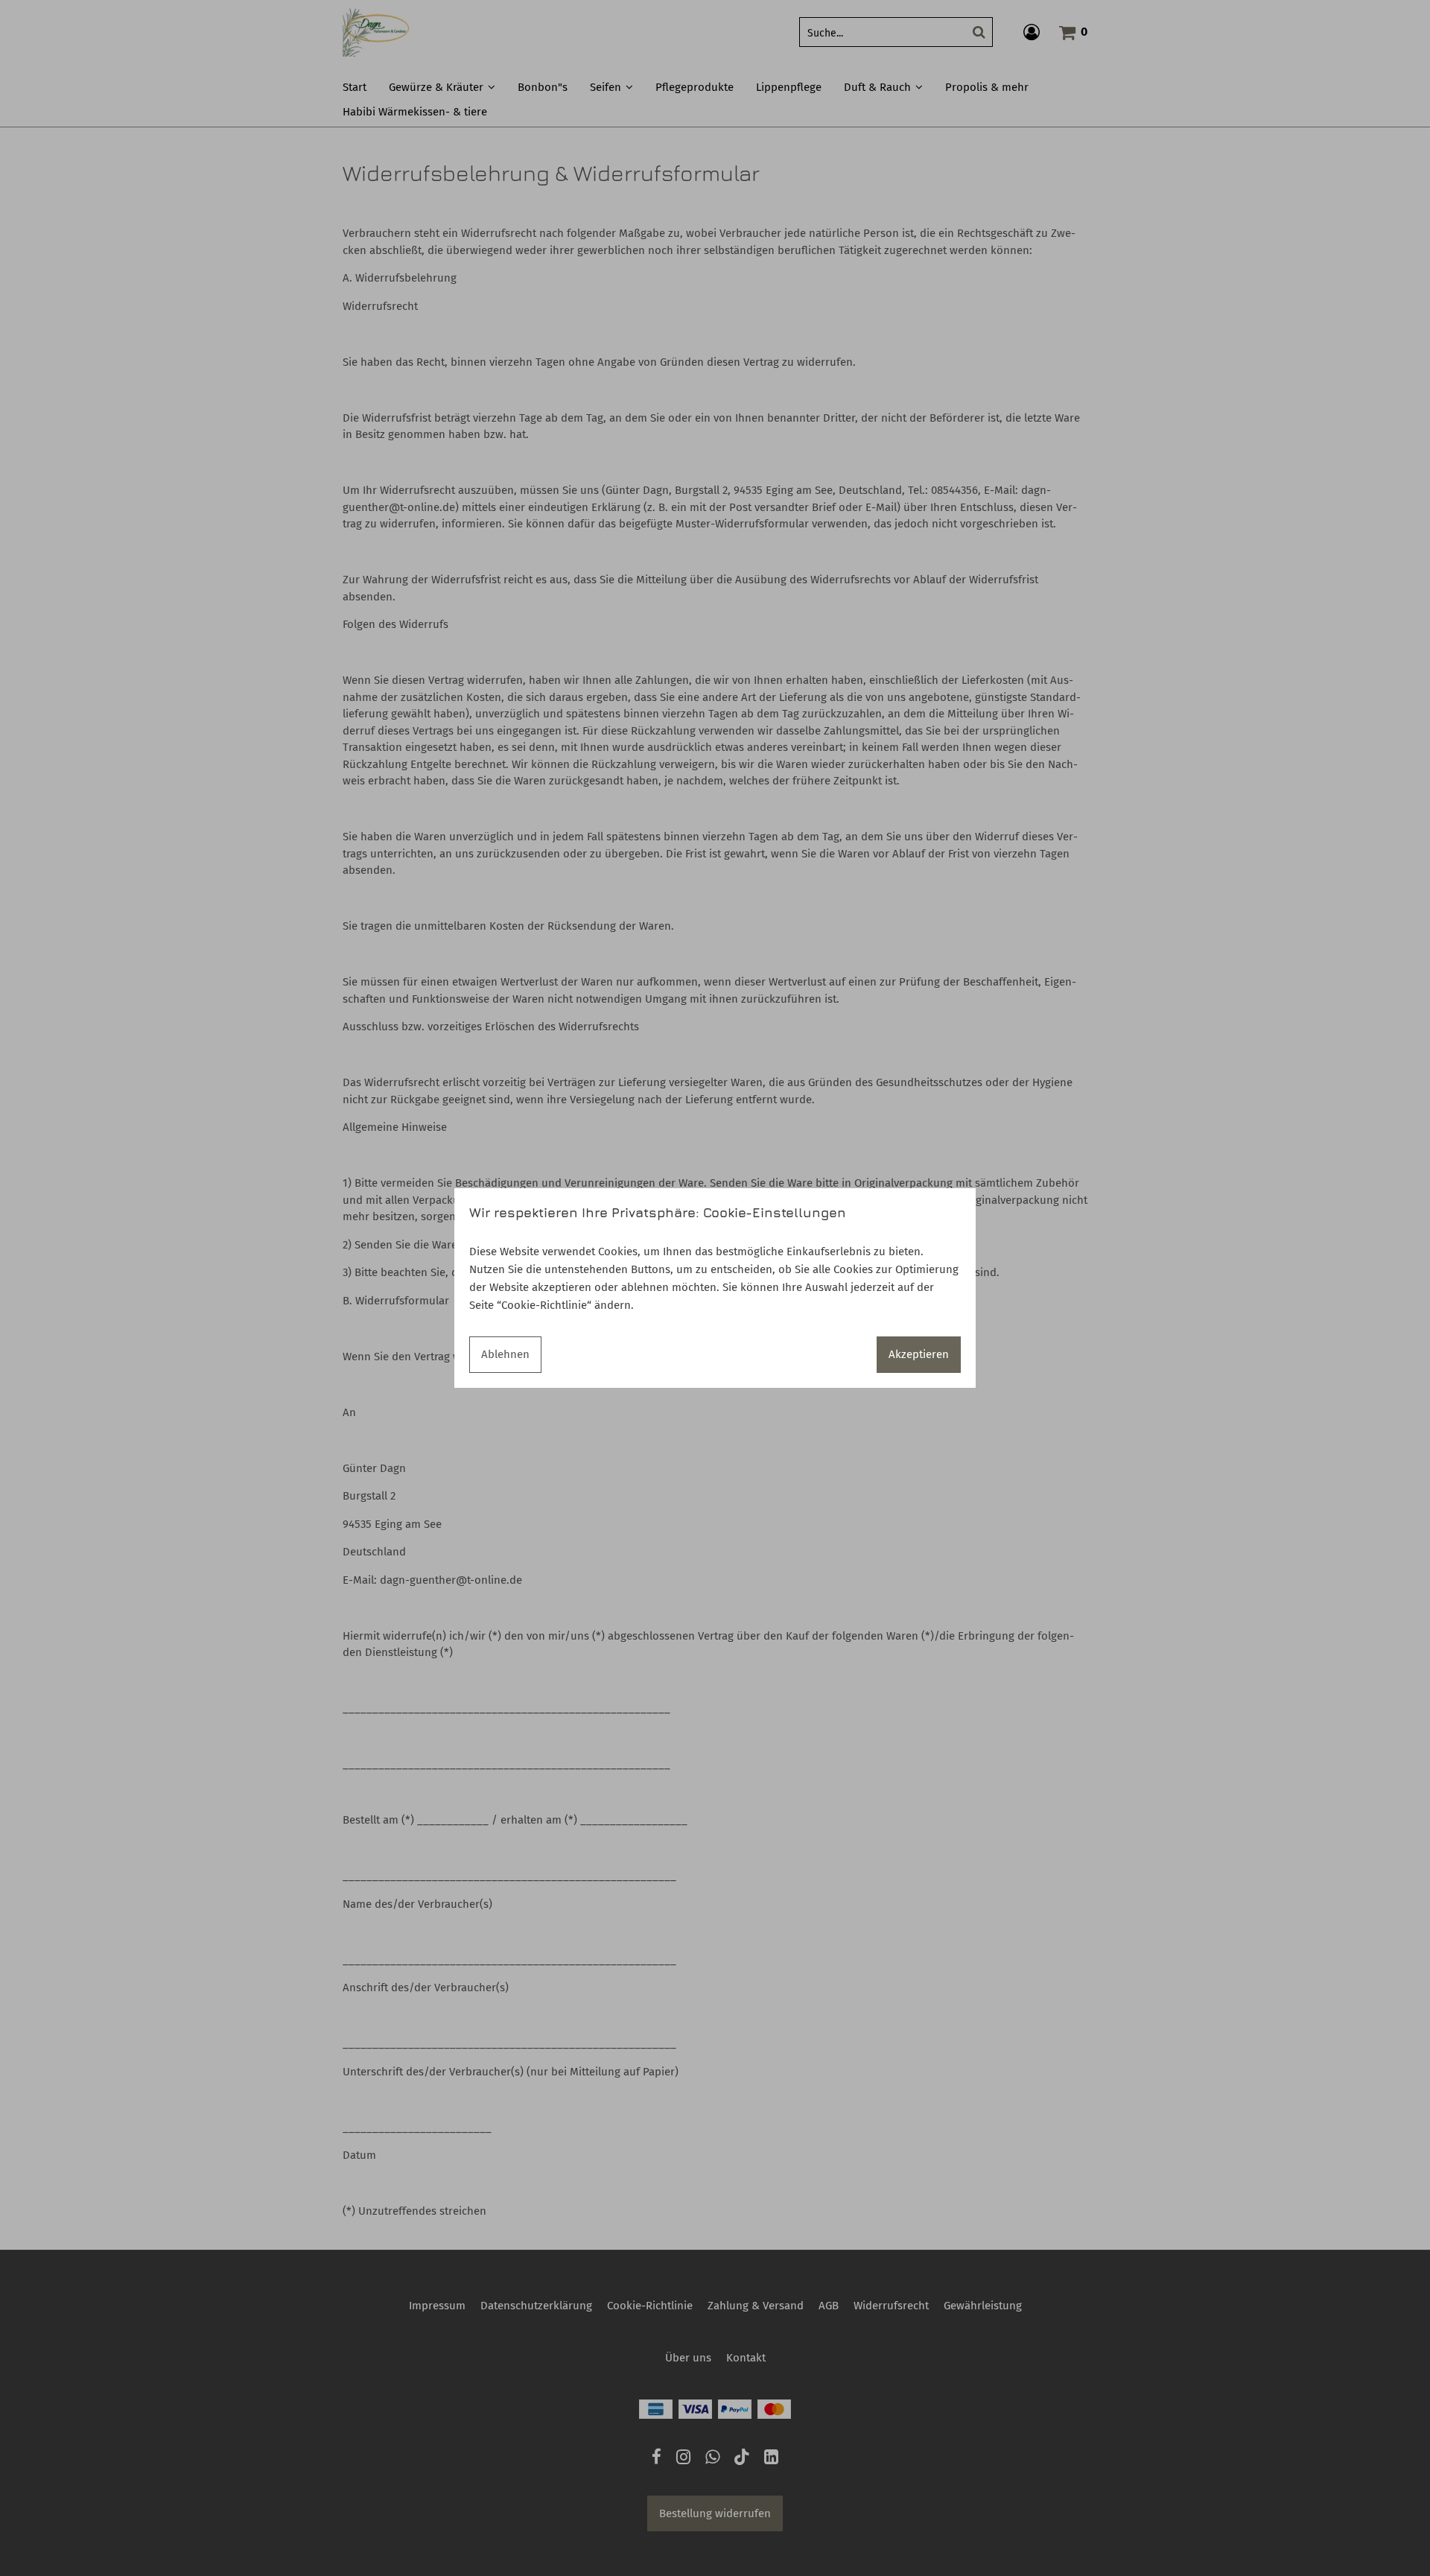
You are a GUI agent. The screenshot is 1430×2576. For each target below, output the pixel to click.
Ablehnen (505, 1354)
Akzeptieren (919, 1354)
